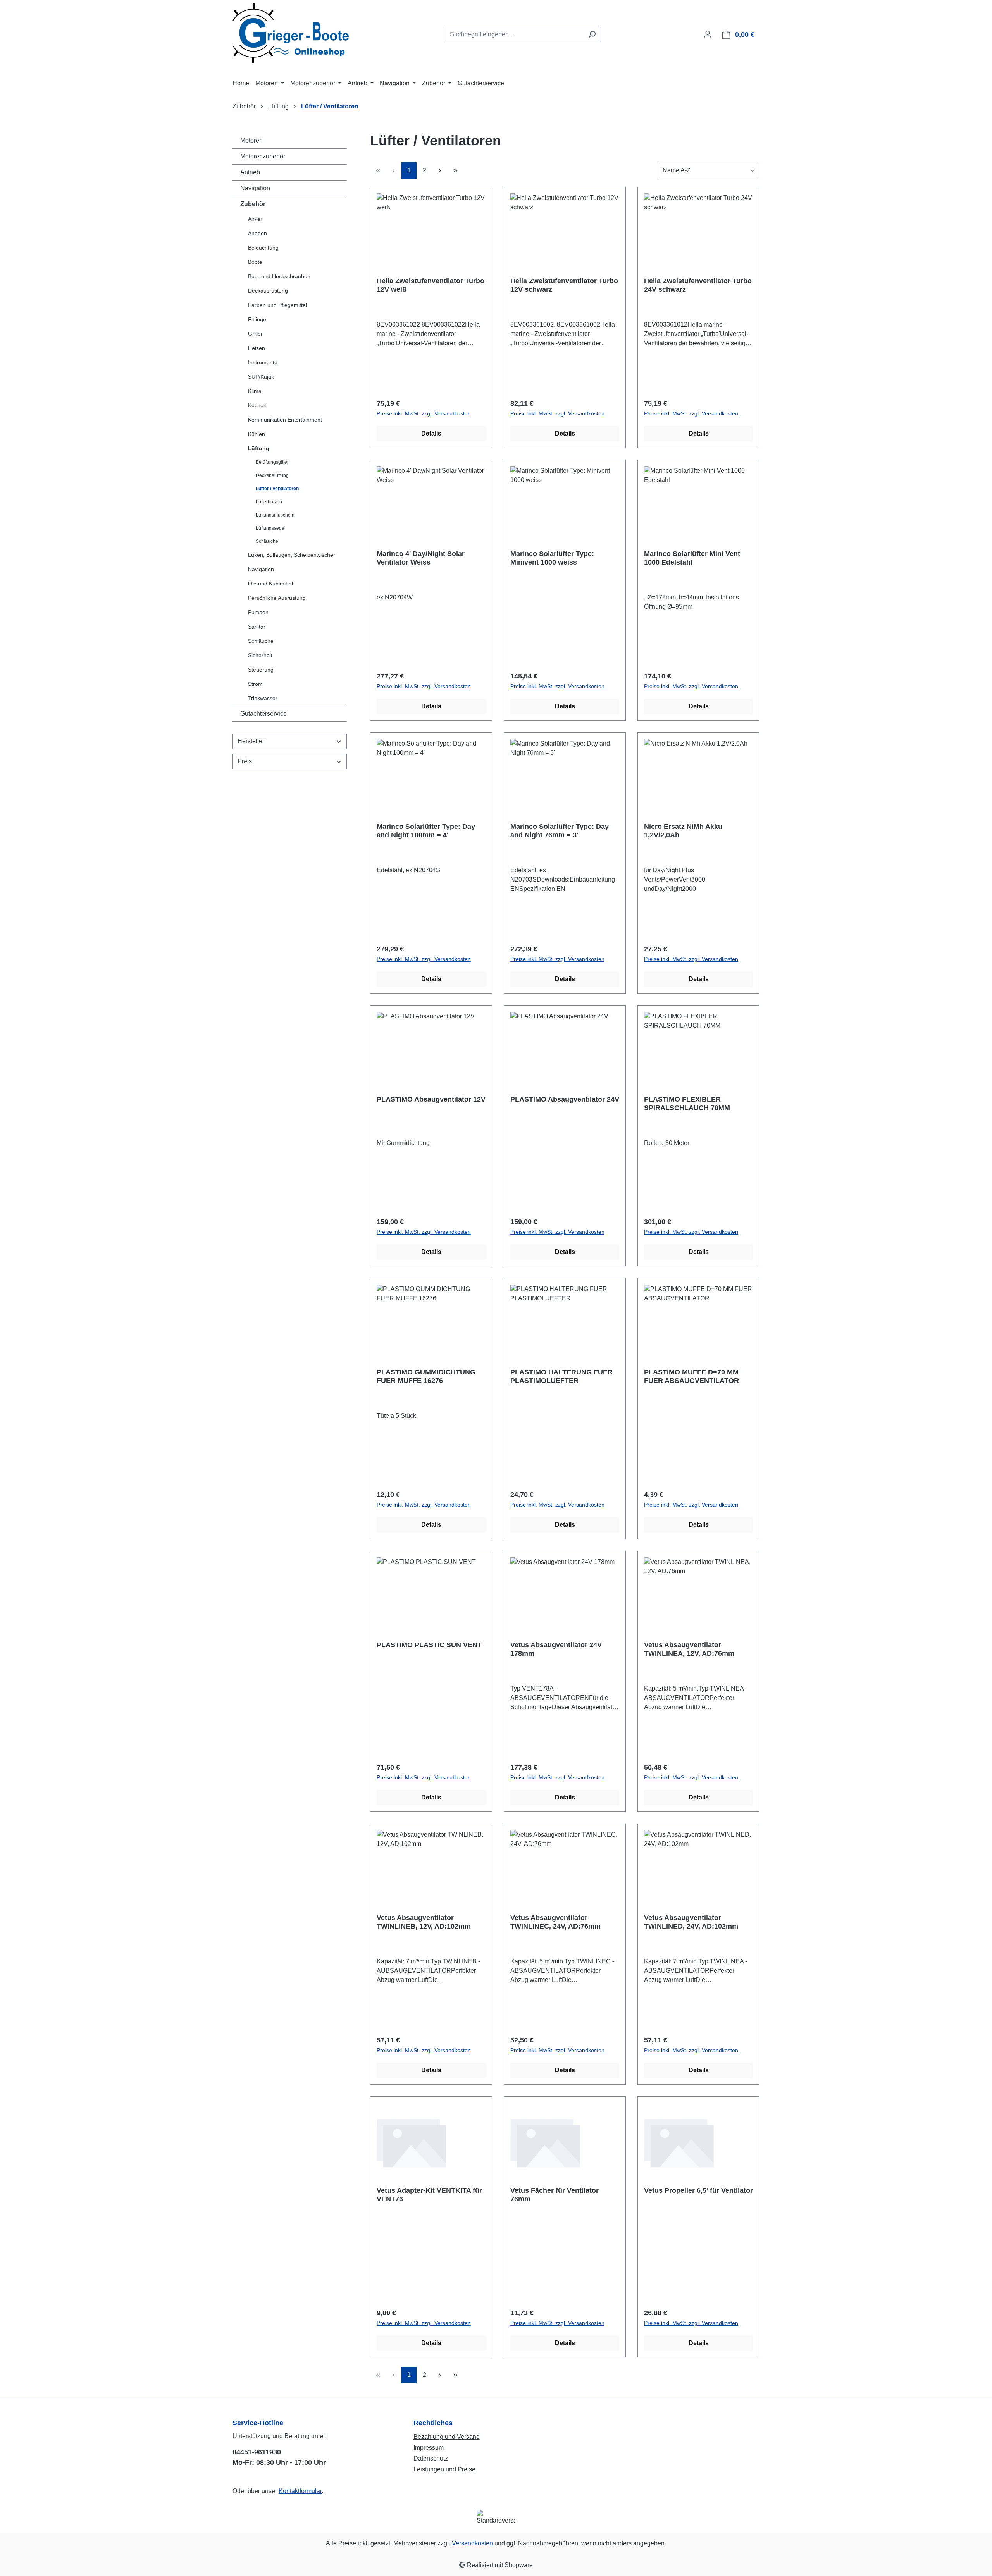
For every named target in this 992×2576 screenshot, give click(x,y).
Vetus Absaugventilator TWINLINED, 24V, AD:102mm (691, 1922)
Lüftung (259, 448)
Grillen (256, 334)
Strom (255, 684)
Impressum (429, 2448)
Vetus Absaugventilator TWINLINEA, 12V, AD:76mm (689, 1649)
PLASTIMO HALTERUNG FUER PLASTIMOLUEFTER (561, 1376)
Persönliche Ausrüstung (277, 598)
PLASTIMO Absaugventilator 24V (565, 1099)
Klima (255, 391)
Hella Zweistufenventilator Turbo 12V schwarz (564, 285)
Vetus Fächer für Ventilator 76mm (555, 2195)
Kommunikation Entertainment (285, 420)
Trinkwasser (263, 698)
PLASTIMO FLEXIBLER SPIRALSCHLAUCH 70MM (687, 1104)
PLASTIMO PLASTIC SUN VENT (429, 1645)
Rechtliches (433, 2423)
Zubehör (253, 204)
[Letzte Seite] (455, 171)
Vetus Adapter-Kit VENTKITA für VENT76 (429, 2195)
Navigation (255, 188)
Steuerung (261, 670)
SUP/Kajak (261, 377)
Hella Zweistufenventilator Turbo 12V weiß (431, 285)
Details (431, 433)
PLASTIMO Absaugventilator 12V (431, 1099)
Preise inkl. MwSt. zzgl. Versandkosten (424, 413)
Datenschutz (431, 2458)
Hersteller (251, 741)
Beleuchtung (263, 248)
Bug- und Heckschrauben (279, 276)
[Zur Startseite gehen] (291, 33)
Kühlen (257, 434)
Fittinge (257, 319)
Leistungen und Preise (444, 2469)
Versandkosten (472, 2543)
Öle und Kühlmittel (270, 584)
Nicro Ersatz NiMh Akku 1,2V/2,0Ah (683, 831)
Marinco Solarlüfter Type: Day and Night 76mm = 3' (560, 831)
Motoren (251, 140)
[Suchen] (592, 34)
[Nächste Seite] (440, 171)
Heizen (257, 348)
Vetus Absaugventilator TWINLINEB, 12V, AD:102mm (424, 1922)
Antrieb (250, 172)
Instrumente (263, 362)
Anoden (257, 233)
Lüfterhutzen (269, 502)
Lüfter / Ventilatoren (277, 489)
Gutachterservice (263, 714)
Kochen (257, 405)
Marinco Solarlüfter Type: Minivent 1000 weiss (552, 558)
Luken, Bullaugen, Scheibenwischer (292, 555)
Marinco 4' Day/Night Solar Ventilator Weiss (421, 558)
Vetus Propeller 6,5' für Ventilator (698, 2190)
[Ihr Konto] (708, 34)
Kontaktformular (300, 2491)
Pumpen (258, 612)
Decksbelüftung (272, 475)
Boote (255, 262)
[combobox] (515, 34)
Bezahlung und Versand (447, 2437)
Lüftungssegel (271, 528)
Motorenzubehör (263, 156)
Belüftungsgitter (272, 462)
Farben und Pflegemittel (277, 305)
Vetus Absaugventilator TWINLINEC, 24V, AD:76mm (555, 1922)
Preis (245, 761)
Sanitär (257, 627)
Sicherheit (260, 655)
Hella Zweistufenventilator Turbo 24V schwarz (698, 285)
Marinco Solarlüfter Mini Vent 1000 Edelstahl (692, 558)
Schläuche (267, 541)
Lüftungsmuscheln (275, 515)
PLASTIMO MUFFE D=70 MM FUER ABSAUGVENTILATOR (691, 1376)
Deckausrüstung (268, 291)
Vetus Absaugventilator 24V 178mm (556, 1649)
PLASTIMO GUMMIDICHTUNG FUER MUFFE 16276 (426, 1376)
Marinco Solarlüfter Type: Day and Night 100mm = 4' (426, 831)
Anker (255, 219)
